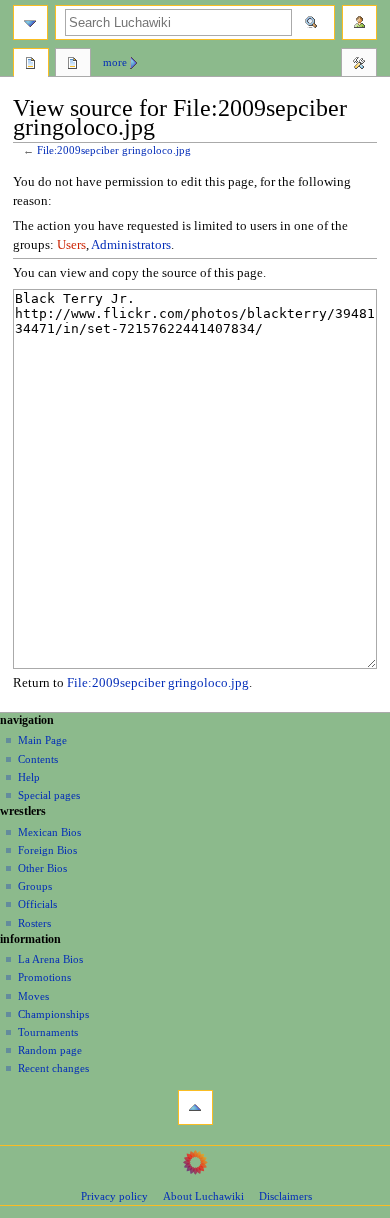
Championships (53, 1014)
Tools (359, 65)
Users (71, 245)
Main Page (42, 740)
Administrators (131, 245)
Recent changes (53, 1068)
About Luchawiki (203, 1196)
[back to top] (195, 1107)
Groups (35, 886)
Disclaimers (285, 1196)
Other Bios (42, 868)
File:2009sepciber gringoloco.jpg (114, 150)
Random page (50, 1050)
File (31, 65)
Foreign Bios (47, 850)
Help (29, 777)
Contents (38, 759)
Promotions (44, 977)
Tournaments (48, 1032)
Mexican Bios (49, 832)
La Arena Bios (50, 959)
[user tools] (359, 22)
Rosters (34, 923)
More (115, 62)
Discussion (73, 65)
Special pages (49, 795)
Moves (33, 996)
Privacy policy (114, 1196)
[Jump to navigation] (30, 22)
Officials (37, 904)
